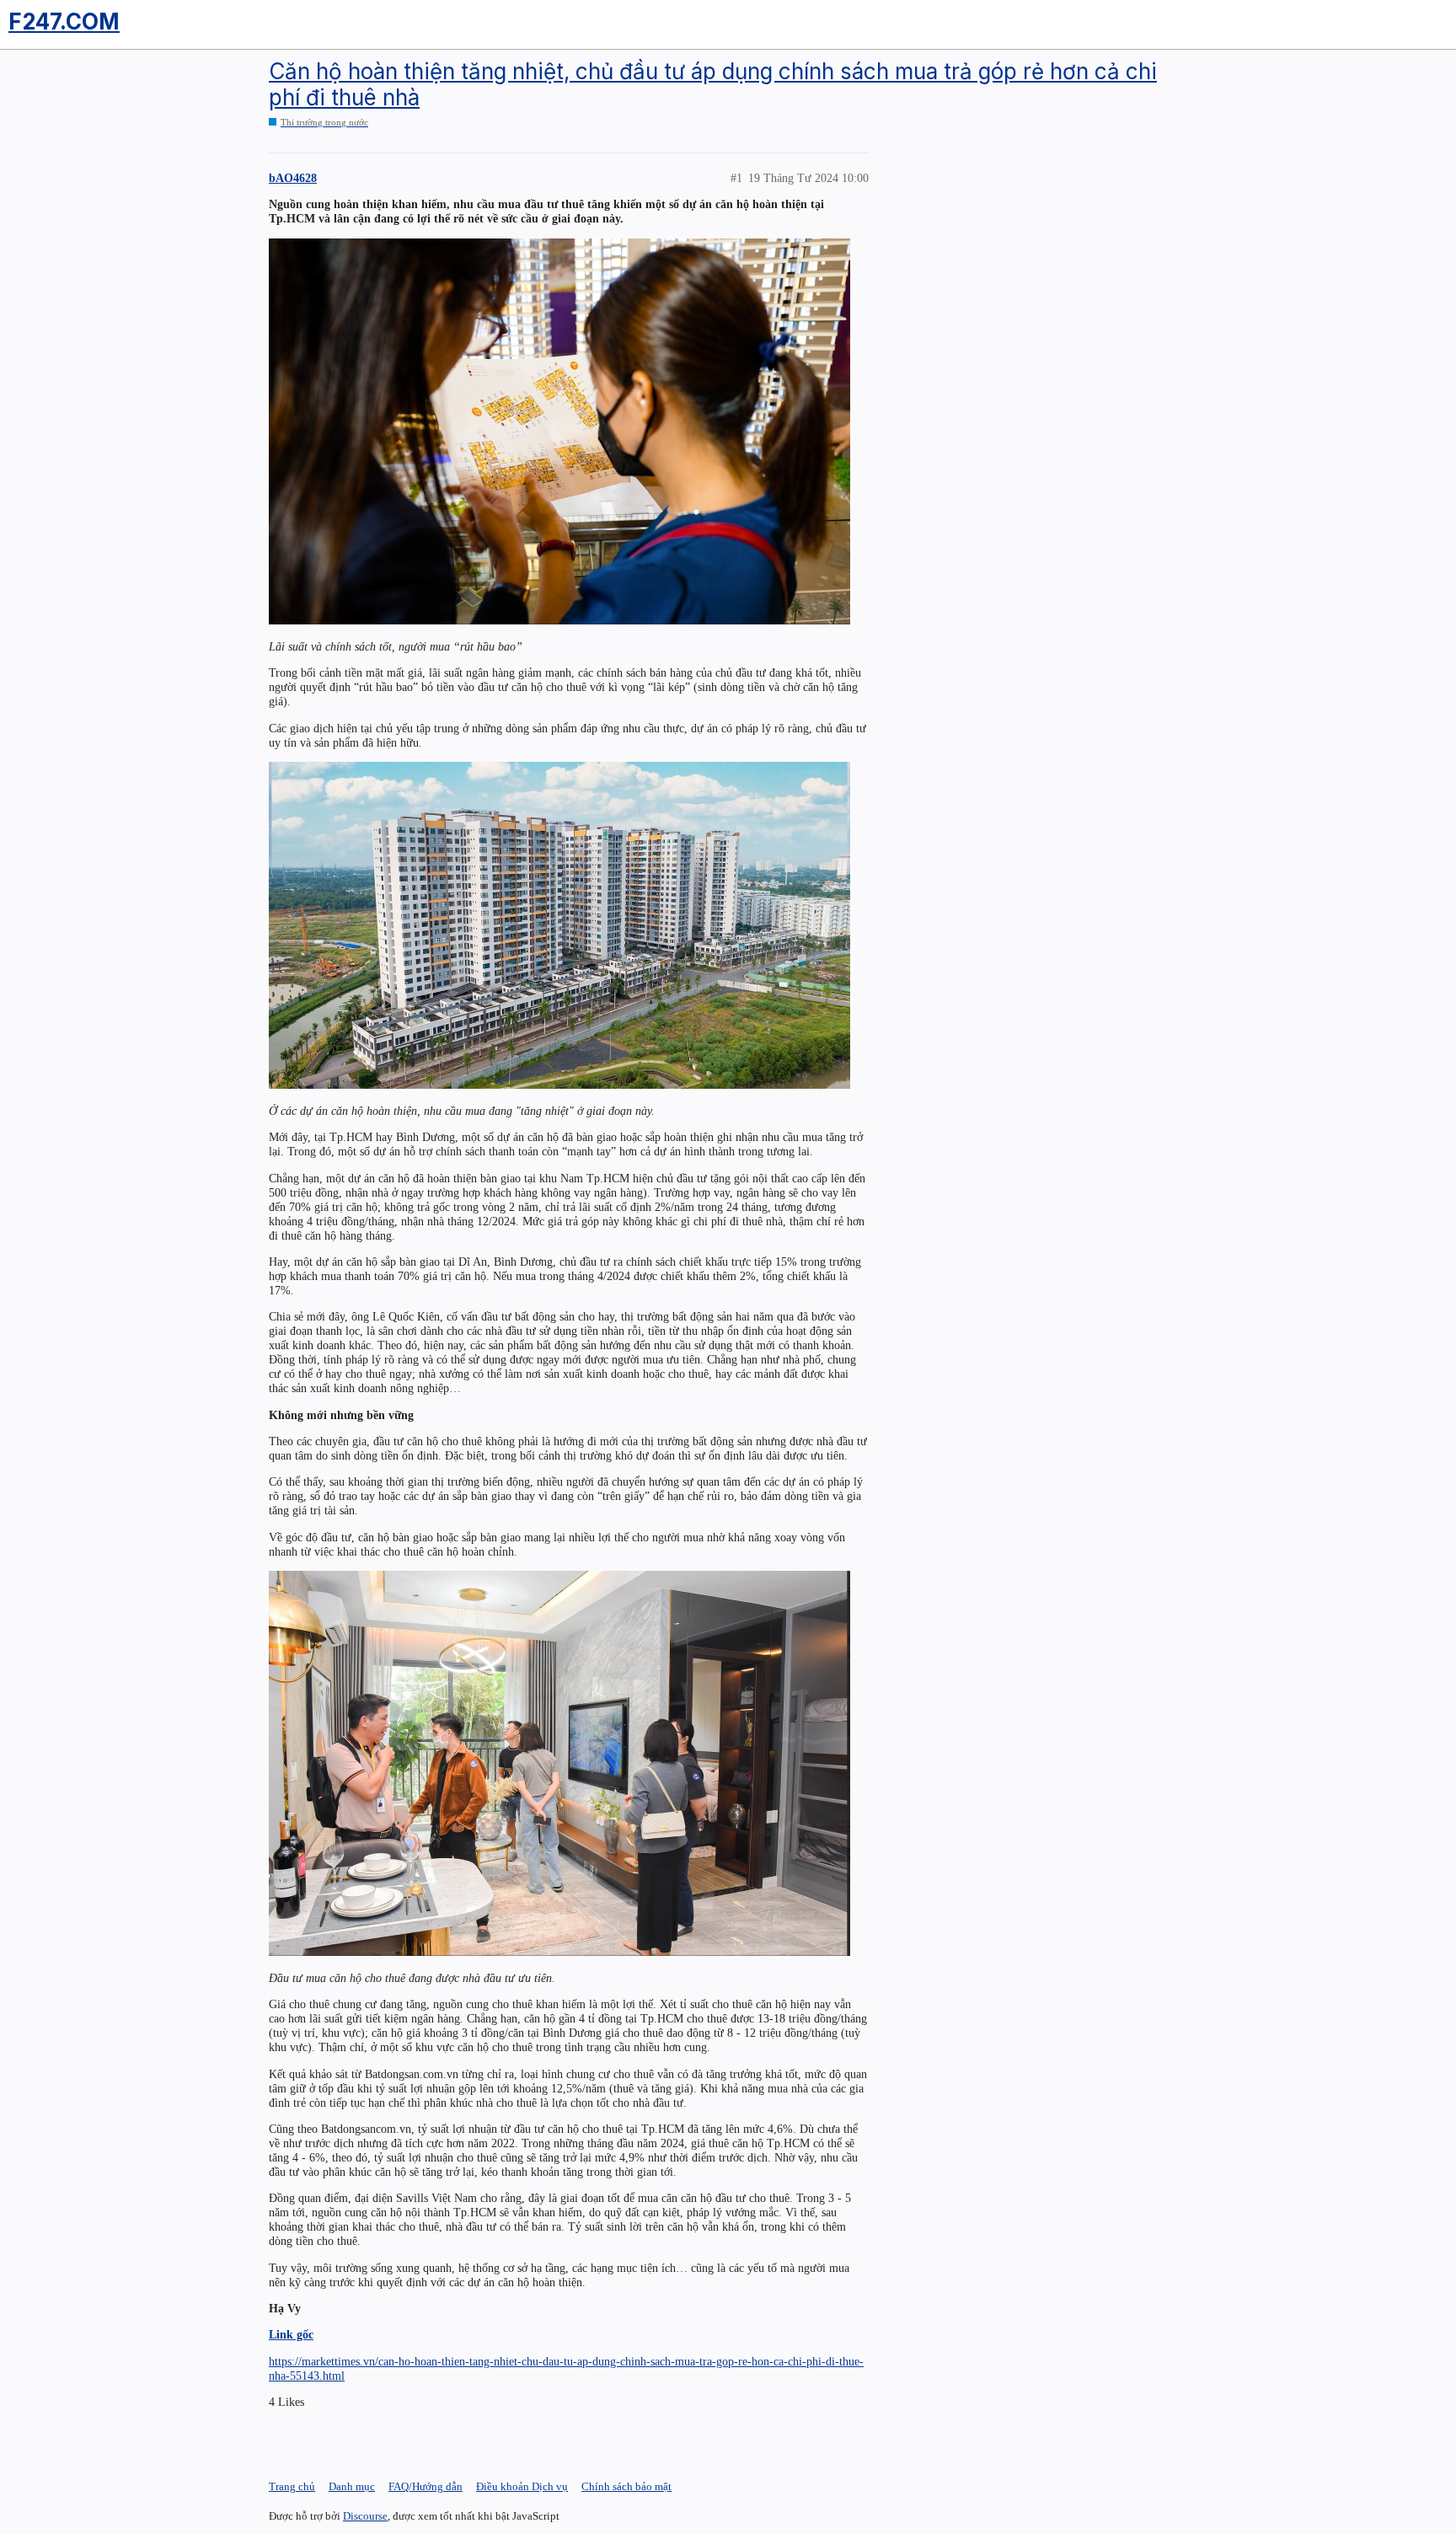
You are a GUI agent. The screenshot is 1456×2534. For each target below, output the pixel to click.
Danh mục (352, 2486)
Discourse (365, 2516)
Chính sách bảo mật (626, 2486)
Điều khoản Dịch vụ (522, 2486)
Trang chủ (292, 2486)
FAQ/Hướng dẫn (426, 2486)
